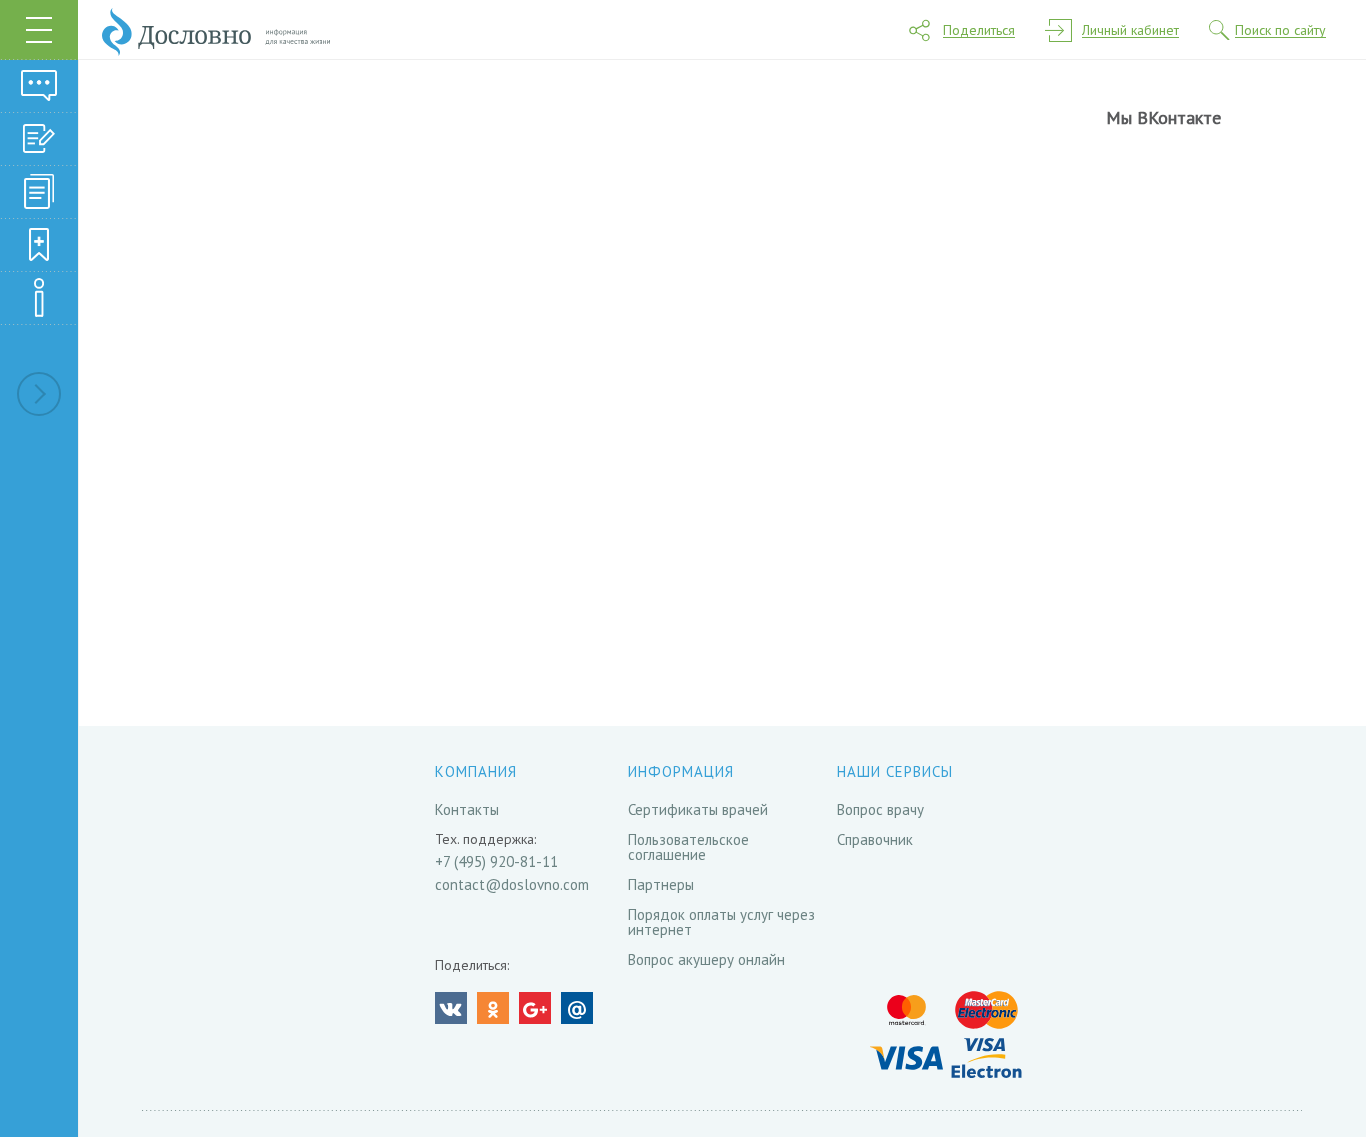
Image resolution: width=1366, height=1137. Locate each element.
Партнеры (661, 884)
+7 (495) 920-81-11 (496, 861)
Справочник (875, 839)
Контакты (467, 809)
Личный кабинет (1130, 30)
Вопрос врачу (880, 809)
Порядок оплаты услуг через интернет (721, 922)
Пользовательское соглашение (688, 847)
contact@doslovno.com (512, 884)
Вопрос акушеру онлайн (706, 959)
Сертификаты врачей (698, 809)
